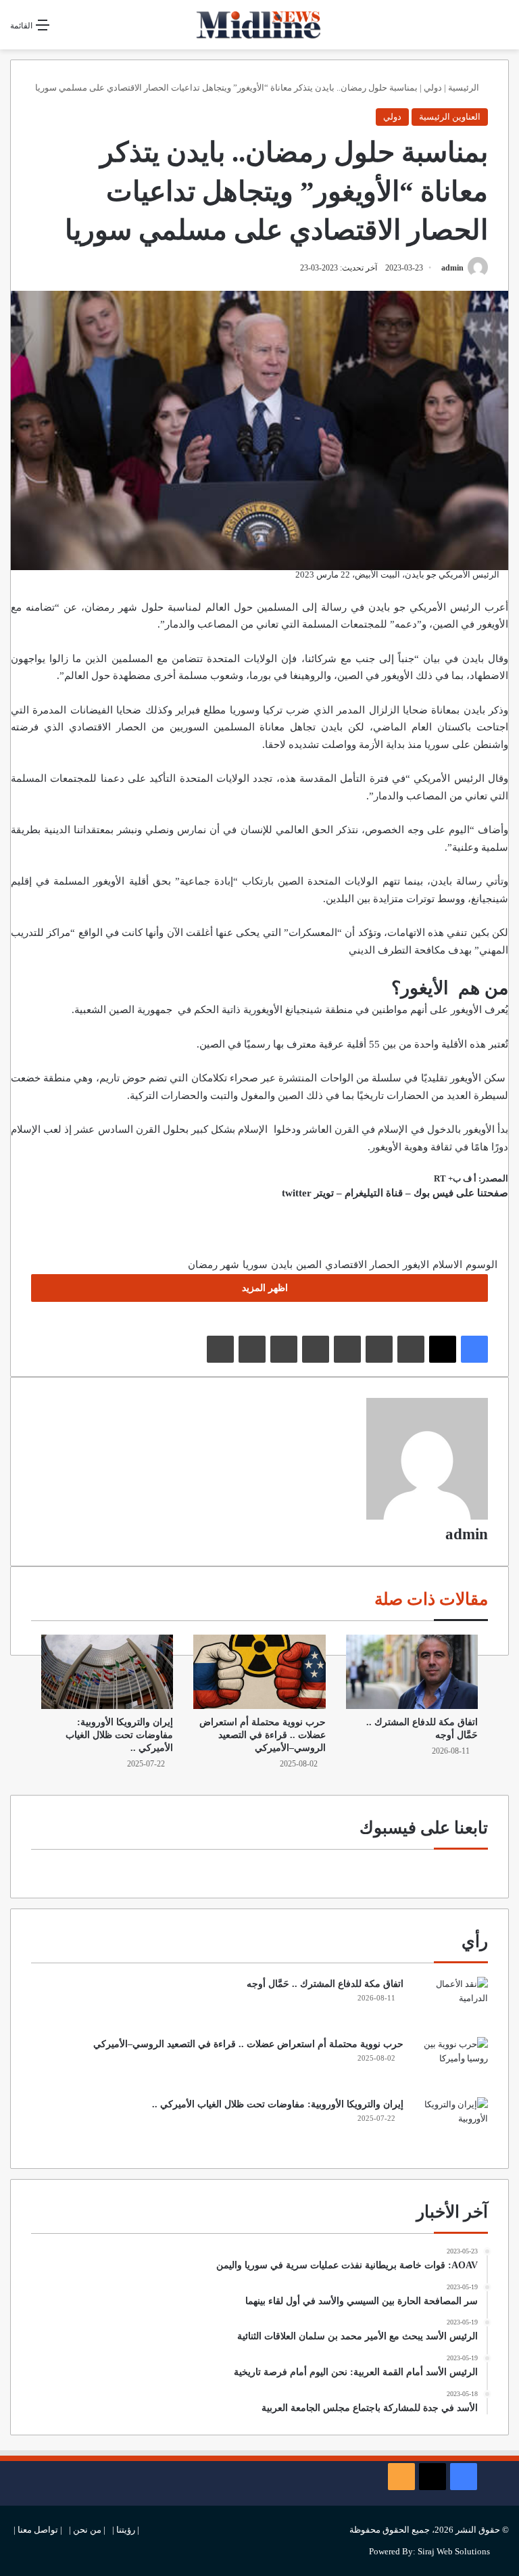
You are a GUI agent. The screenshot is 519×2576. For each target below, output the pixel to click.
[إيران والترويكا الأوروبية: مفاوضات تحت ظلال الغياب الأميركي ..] (107, 1672)
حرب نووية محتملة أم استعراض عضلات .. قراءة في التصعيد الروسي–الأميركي (263, 1735)
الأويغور (479, 1129)
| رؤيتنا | (126, 2530)
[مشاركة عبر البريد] (252, 1349)
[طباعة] (220, 1349)
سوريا (255, 1265)
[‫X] (443, 1349)
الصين (291, 881)
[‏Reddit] (316, 1349)
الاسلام (447, 1265)
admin (452, 268)
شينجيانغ (304, 1010)
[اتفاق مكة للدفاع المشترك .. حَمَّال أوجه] (412, 1672)
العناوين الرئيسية (450, 117)
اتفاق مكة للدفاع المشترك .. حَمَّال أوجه (325, 1984)
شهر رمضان (214, 1265)
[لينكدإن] (411, 1349)
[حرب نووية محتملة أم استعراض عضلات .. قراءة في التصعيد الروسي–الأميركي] (259, 1672)
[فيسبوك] (474, 1349)
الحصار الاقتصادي (362, 1265)
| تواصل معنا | (38, 2530)
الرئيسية (465, 88)
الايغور (416, 1265)
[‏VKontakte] (284, 1349)
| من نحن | (87, 2530)
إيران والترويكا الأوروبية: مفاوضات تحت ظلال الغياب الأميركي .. (119, 1735)
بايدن (282, 1265)
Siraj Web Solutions (454, 2551)
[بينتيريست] (347, 1349)
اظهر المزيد (264, 1288)
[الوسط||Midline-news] (259, 25)
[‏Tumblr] (379, 1349)
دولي (433, 88)
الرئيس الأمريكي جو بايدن (426, 607)
